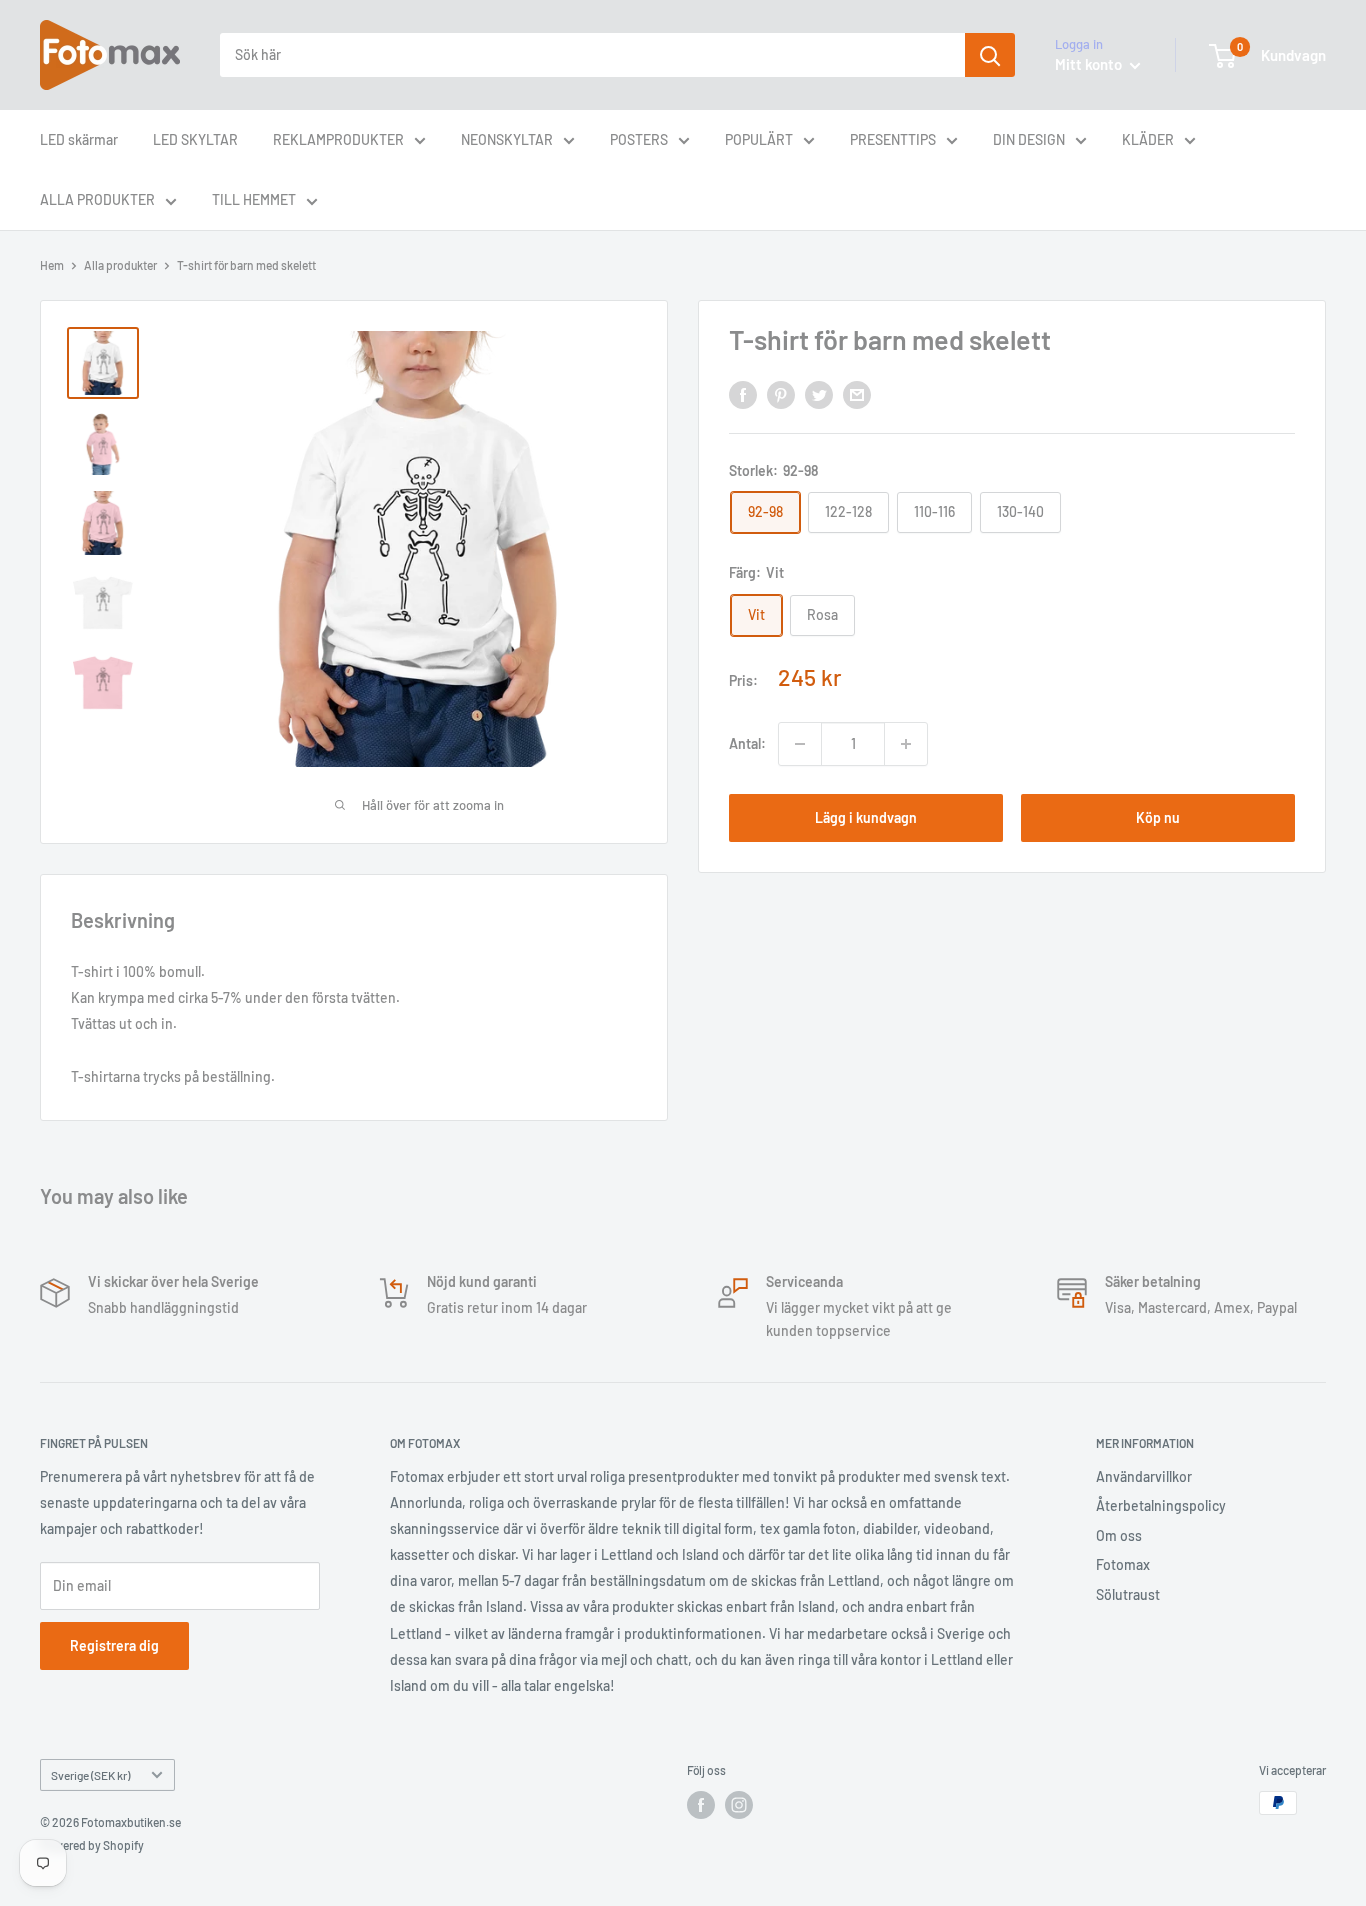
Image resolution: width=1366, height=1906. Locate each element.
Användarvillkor (1144, 1476)
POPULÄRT (759, 139)
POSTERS (639, 139)
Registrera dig (114, 1645)
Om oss (1119, 1535)
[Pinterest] (781, 394)
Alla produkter (120, 265)
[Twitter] (819, 394)
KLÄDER (1148, 139)
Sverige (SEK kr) (90, 1775)
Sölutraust (1128, 1594)
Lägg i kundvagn (866, 817)
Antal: (747, 743)
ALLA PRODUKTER (97, 199)
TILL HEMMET (254, 199)
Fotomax (1123, 1564)
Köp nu (1158, 817)
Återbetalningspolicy (1161, 1505)
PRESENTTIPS (893, 139)
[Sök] (990, 55)
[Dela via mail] (857, 394)
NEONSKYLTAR (507, 139)
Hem (52, 265)
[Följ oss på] (701, 1805)
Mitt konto (1090, 64)
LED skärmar (79, 139)
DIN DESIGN (1029, 139)
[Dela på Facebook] (743, 394)
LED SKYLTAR (195, 139)
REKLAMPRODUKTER (338, 139)
